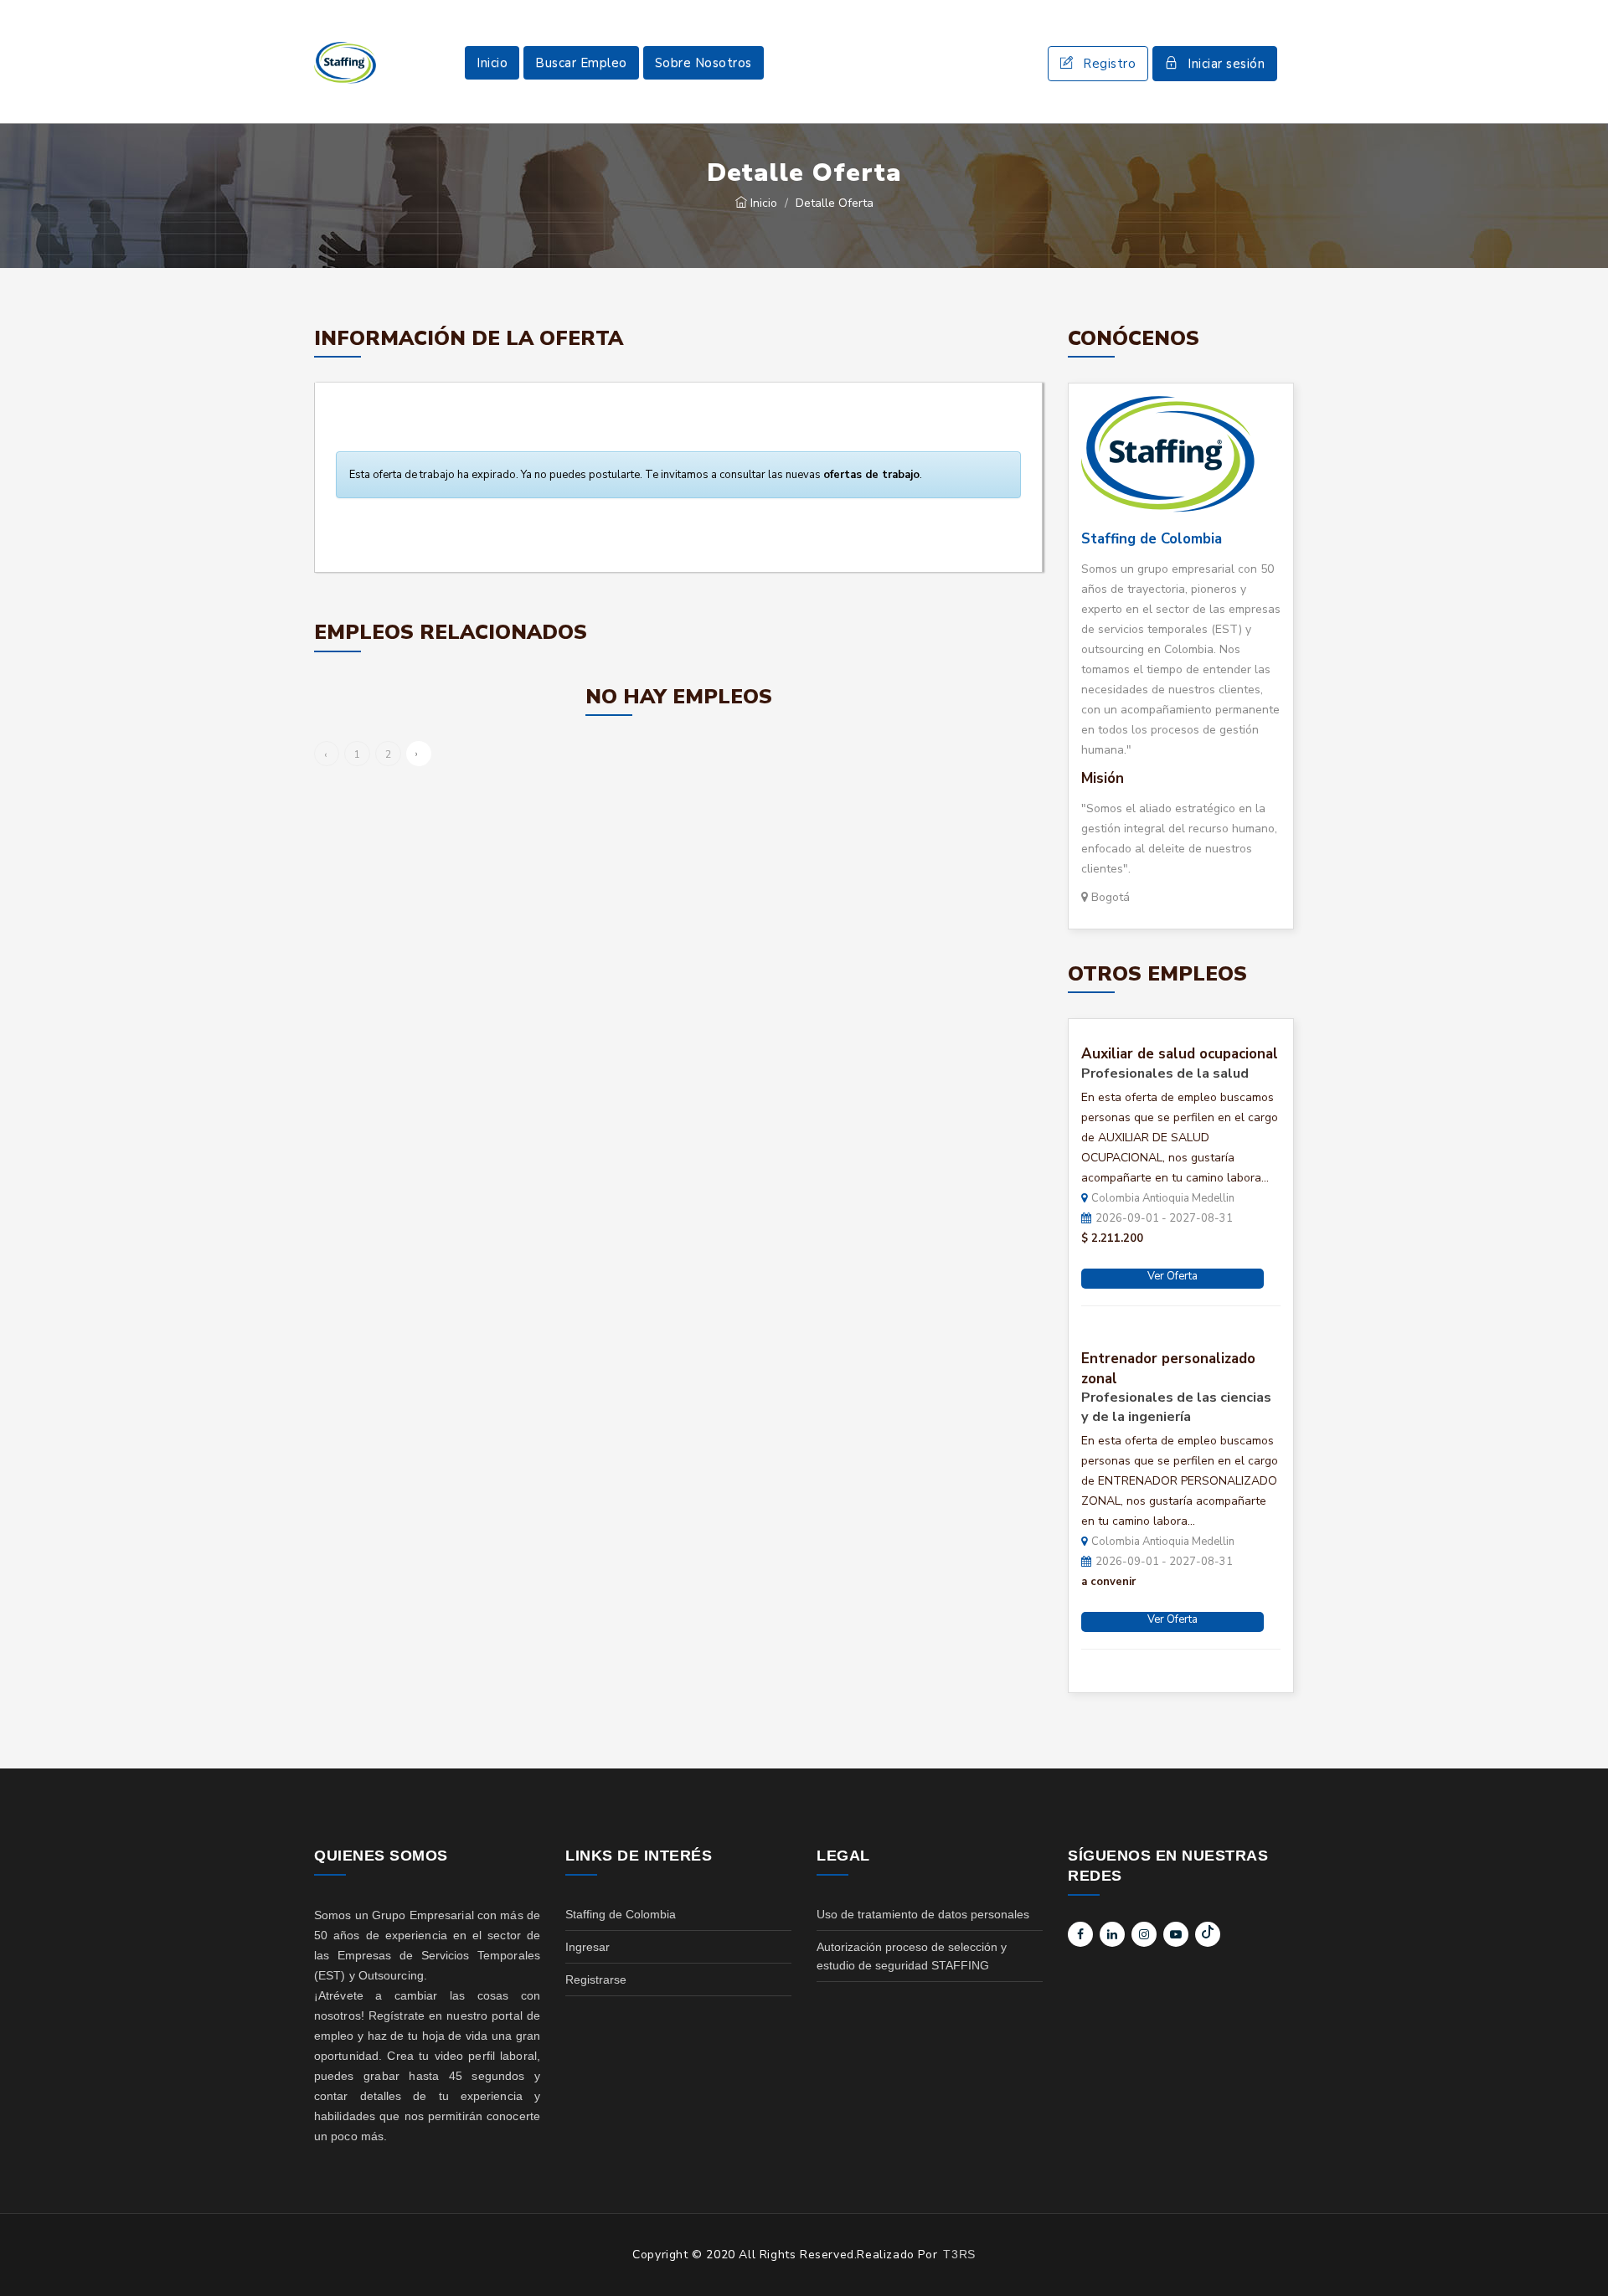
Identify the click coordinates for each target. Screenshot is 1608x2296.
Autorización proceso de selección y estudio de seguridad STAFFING (912, 1956)
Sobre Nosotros (703, 63)
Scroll (1579, 2256)
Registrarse (596, 1979)
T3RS (959, 2254)
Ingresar (588, 1947)
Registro (1109, 64)
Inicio (492, 63)
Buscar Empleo (581, 63)
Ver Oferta (1172, 1276)
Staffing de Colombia (1152, 539)
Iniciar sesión (1226, 64)
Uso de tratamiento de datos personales (923, 1914)
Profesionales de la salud (1165, 1073)
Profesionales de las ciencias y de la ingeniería (1176, 1407)
